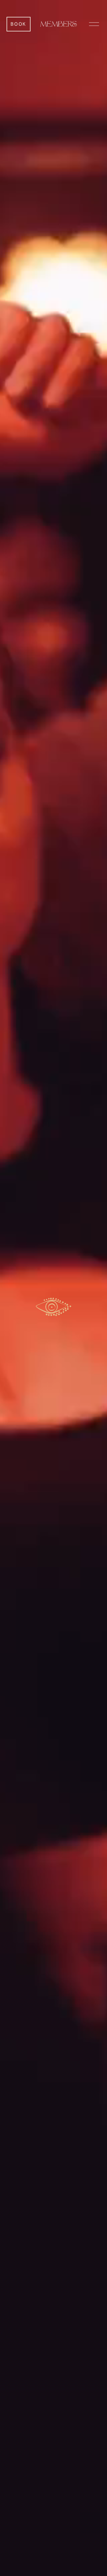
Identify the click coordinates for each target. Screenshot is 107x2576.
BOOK (18, 24)
